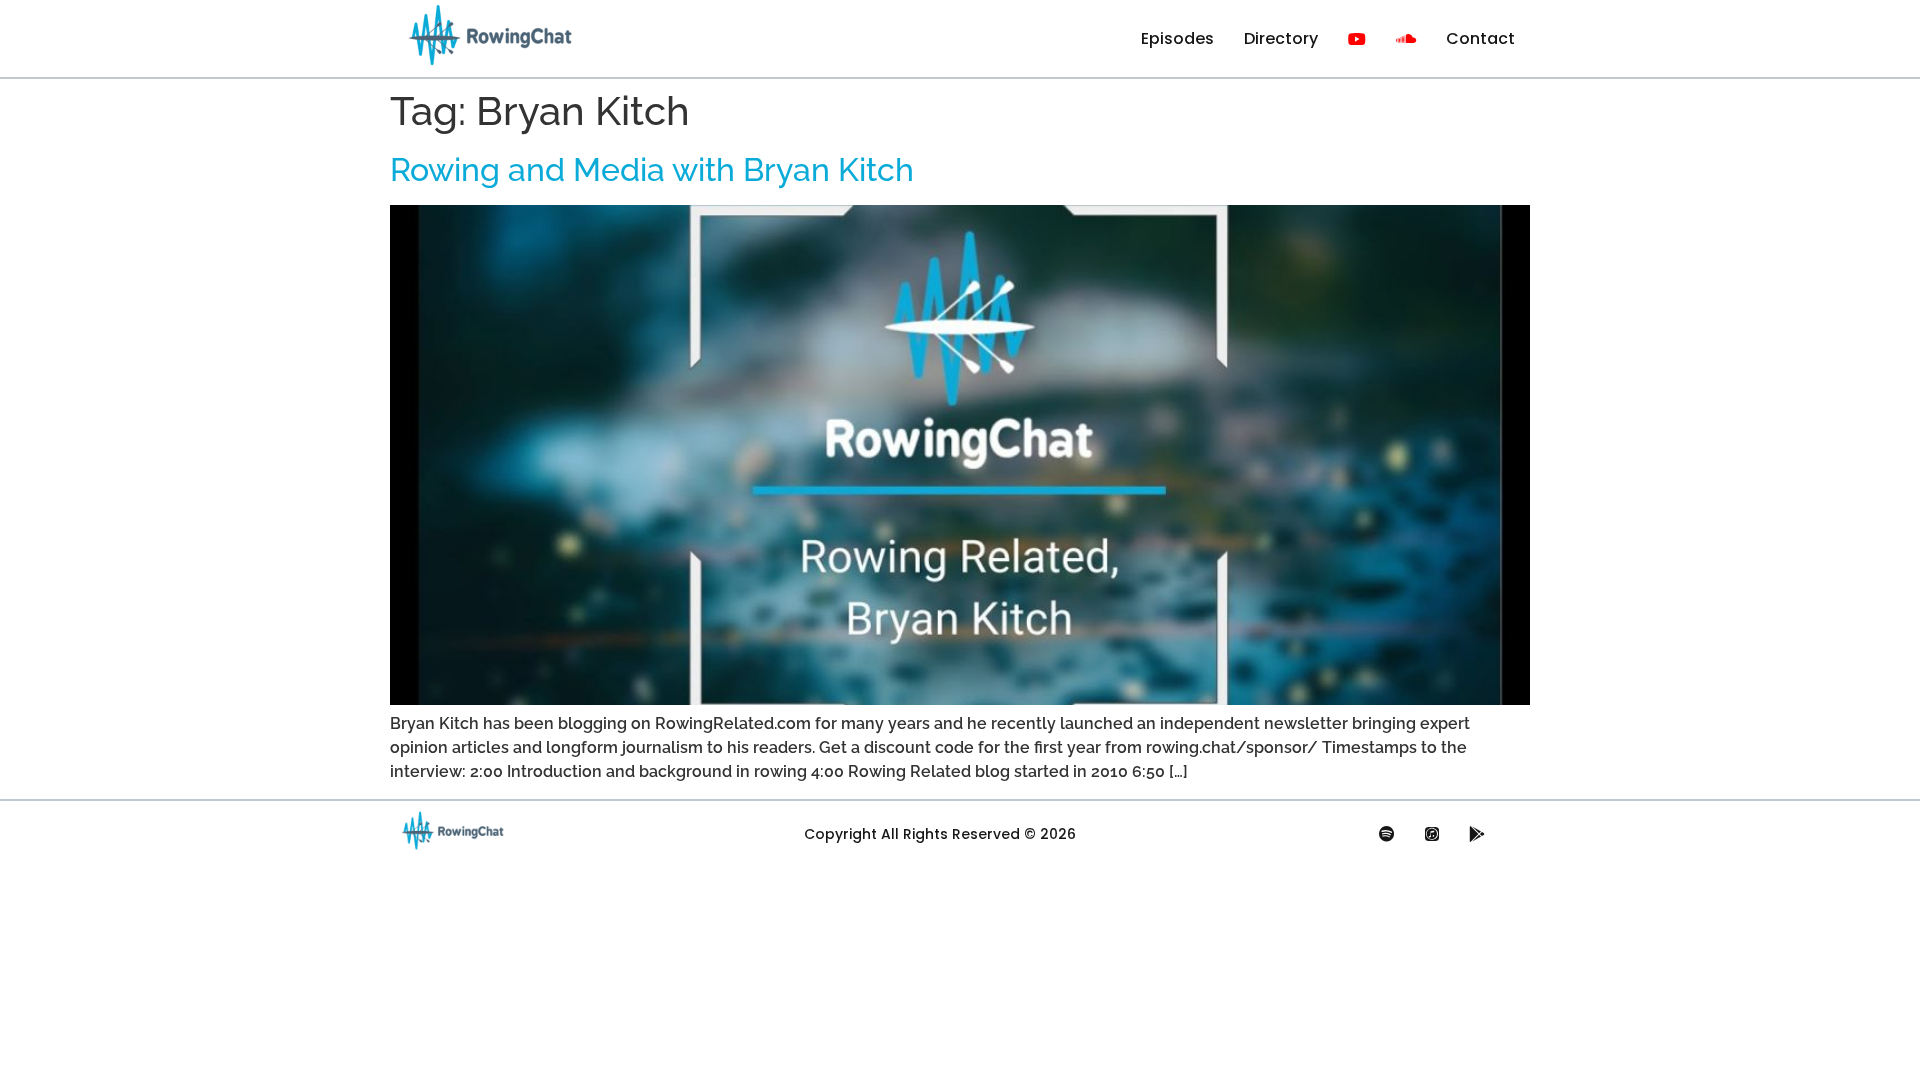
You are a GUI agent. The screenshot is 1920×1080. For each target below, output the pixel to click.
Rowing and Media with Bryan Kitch (652, 169)
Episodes (1177, 38)
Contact (1480, 38)
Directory (1281, 38)
